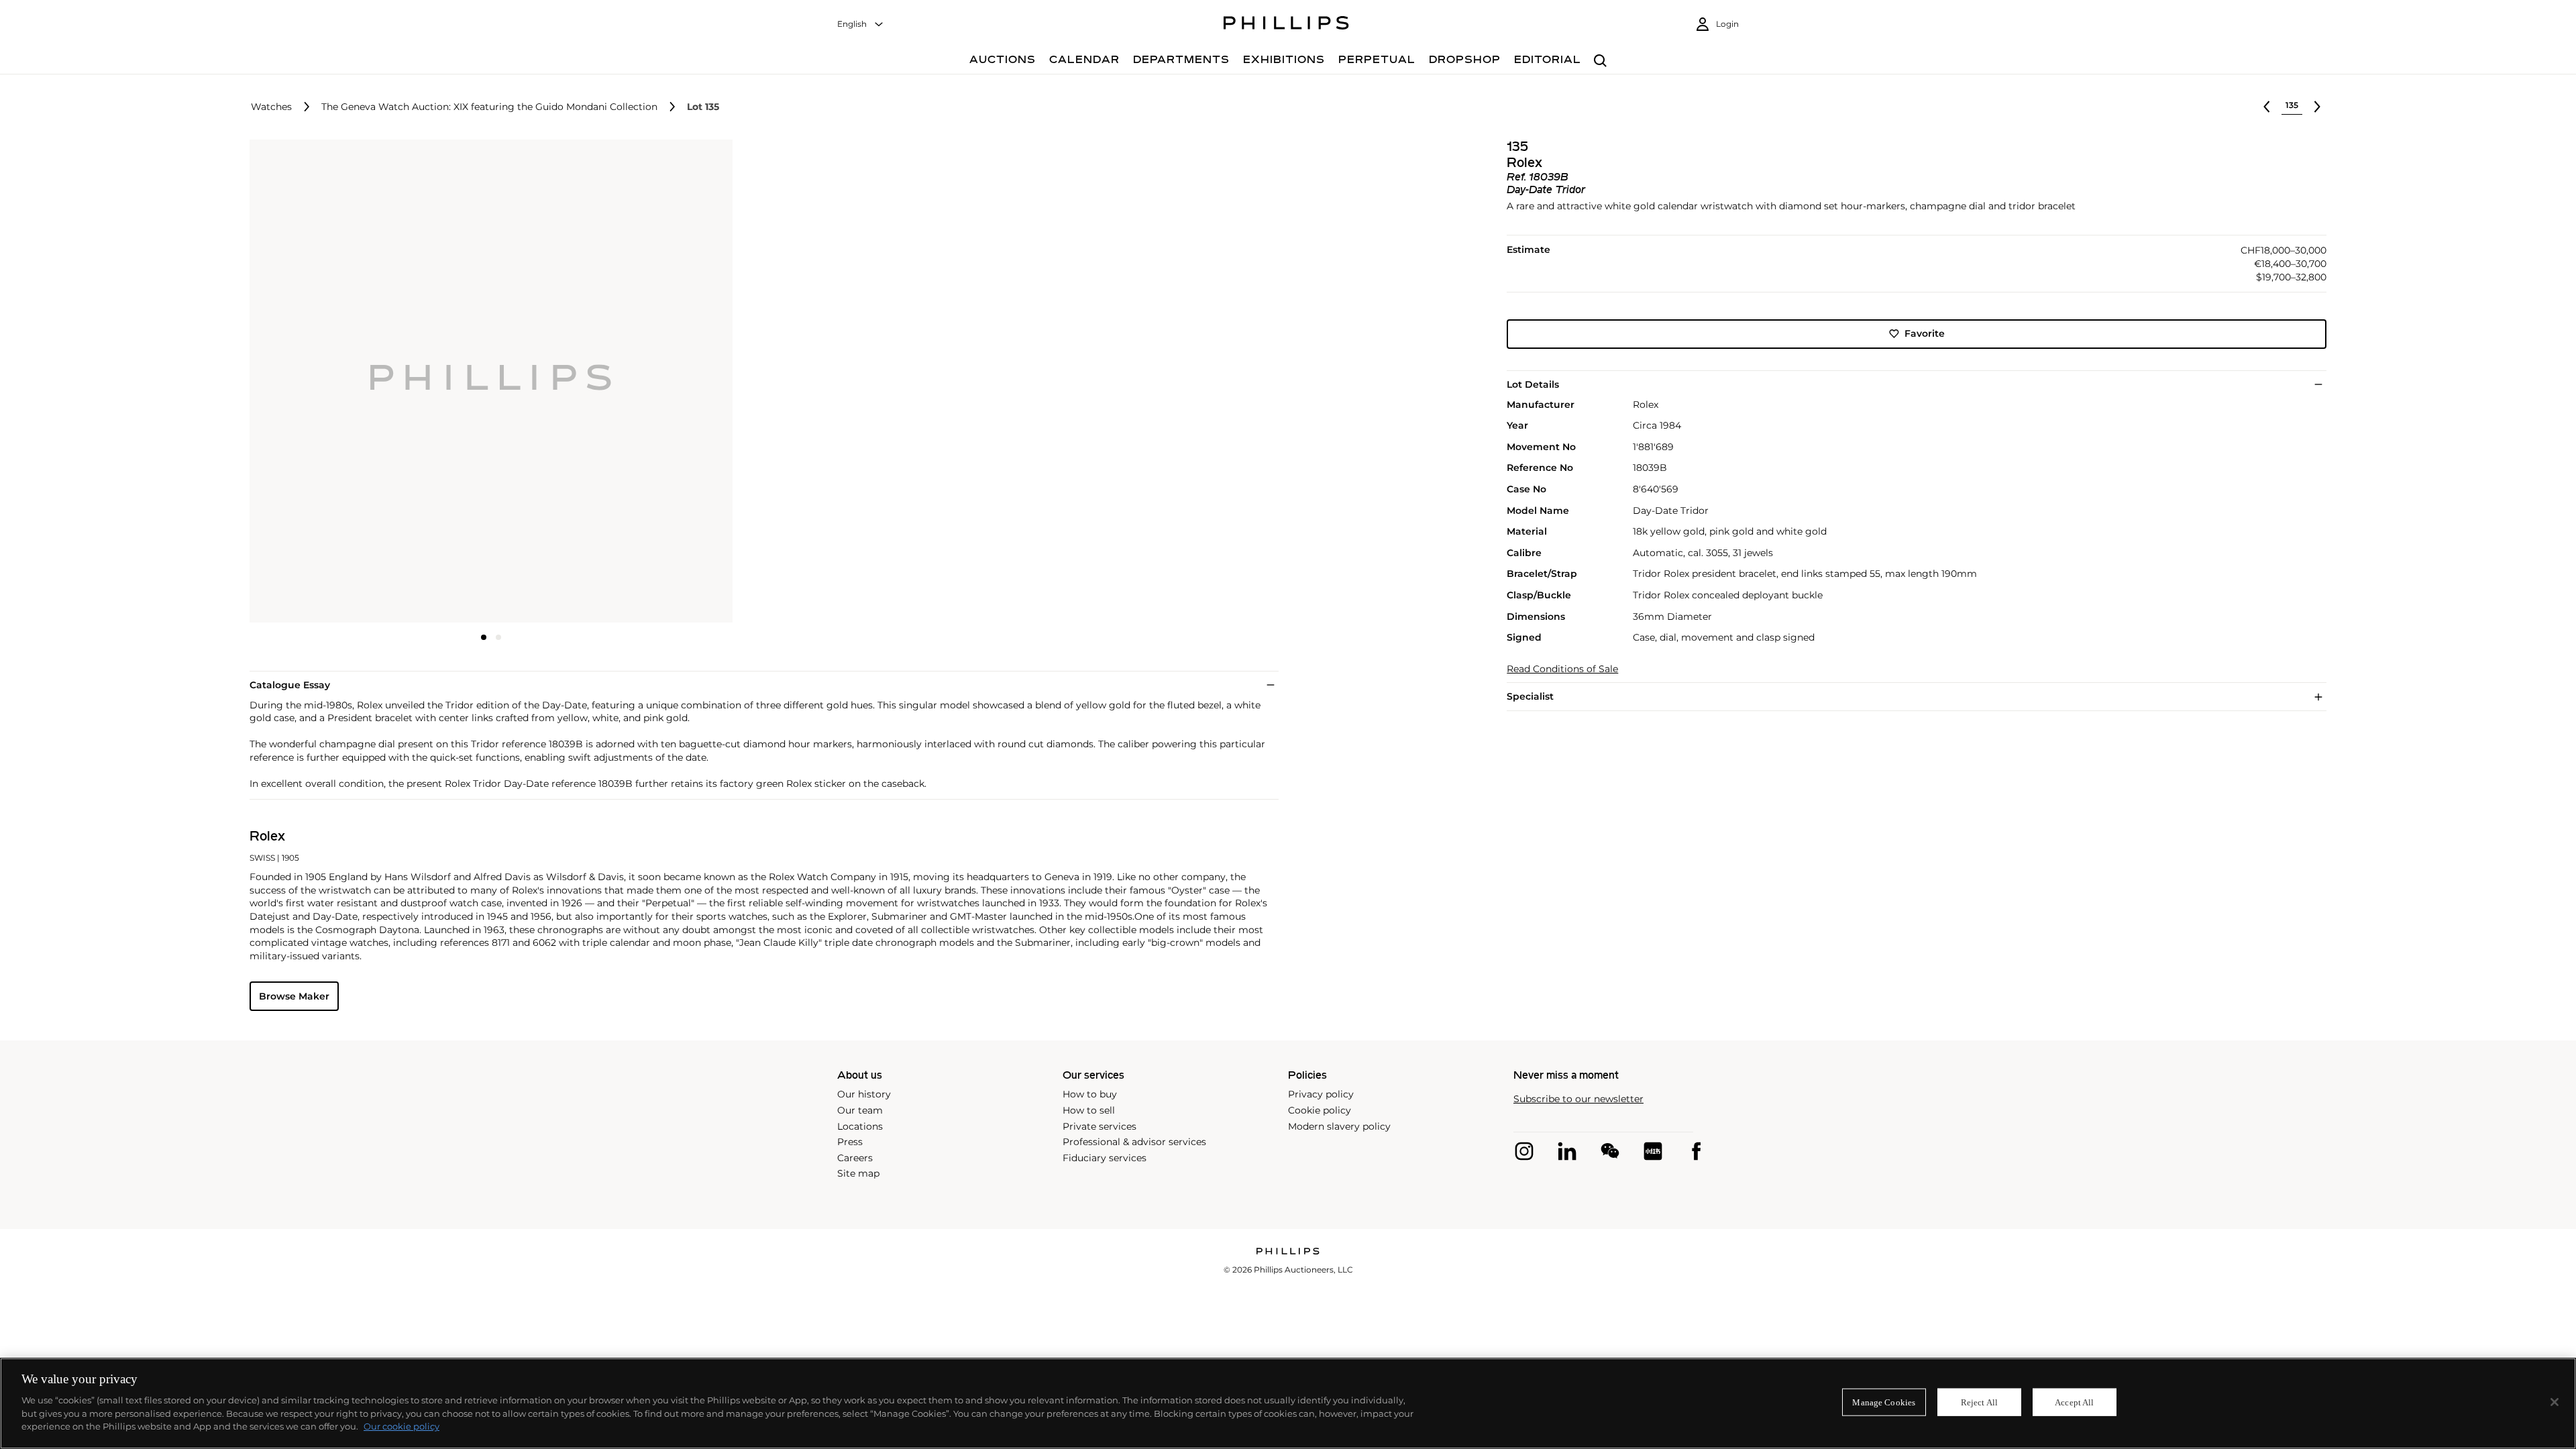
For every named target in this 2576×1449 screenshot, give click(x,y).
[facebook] (1696, 1151)
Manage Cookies (1884, 1402)
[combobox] (861, 24)
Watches (271, 107)
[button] (487, 381)
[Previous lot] (2267, 107)
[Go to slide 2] (498, 637)
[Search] (1600, 61)
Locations (860, 1126)
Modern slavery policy (1339, 1126)
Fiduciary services (1105, 1158)
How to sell (1089, 1110)
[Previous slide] (330, 382)
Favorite (1925, 333)
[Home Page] (1286, 25)
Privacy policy (1321, 1094)
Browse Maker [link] (294, 996)
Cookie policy (1320, 1110)
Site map (858, 1173)
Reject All (1979, 1402)
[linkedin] (1567, 1151)
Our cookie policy (401, 1426)
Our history (864, 1094)
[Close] (2555, 1402)
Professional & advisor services (1134, 1142)
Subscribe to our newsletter (1578, 1099)
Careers (855, 1158)
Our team (860, 1110)
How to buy (1090, 1094)
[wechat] (1610, 1151)
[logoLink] (1288, 1252)
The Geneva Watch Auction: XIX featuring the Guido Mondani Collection (489, 107)
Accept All (2074, 1402)
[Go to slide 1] (484, 637)
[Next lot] (2317, 107)
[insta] (1524, 1151)
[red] (1653, 1151)
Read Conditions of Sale (1562, 669)
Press (850, 1142)
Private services (1099, 1126)
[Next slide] (653, 382)
